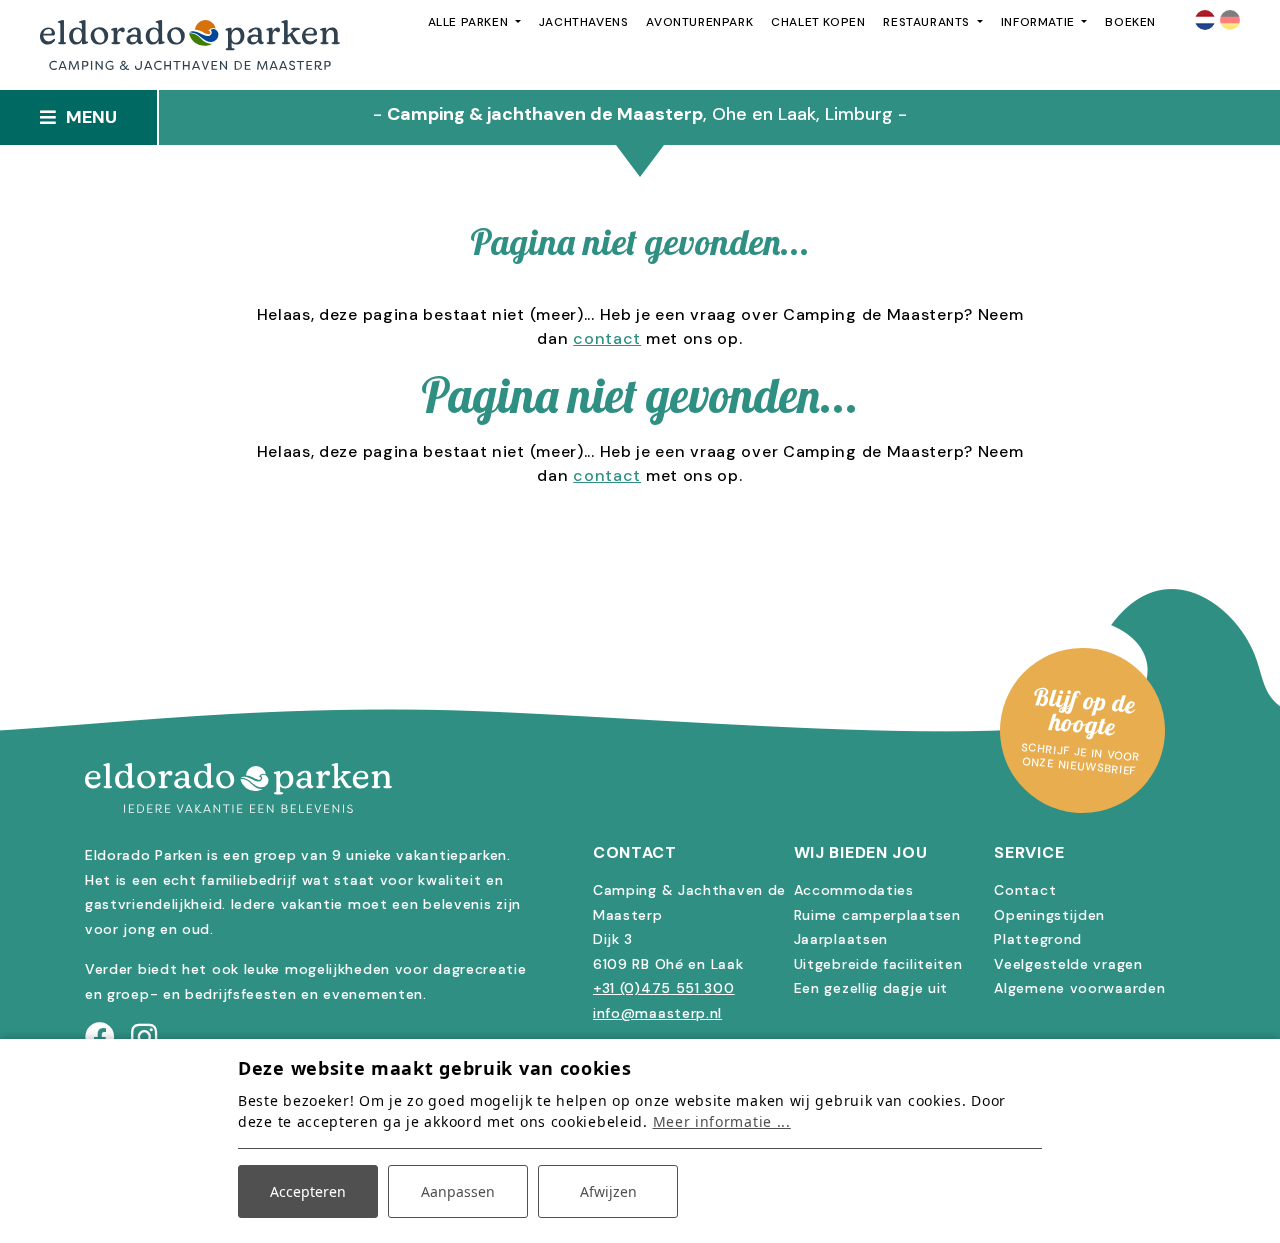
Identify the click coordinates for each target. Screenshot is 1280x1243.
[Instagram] (144, 1037)
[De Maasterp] (640, 788)
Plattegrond (1038, 939)
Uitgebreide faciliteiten (878, 964)
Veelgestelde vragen (1068, 964)
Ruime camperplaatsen (877, 915)
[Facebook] (100, 1037)
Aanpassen (458, 1191)
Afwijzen (608, 1191)
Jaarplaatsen (841, 939)
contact (607, 338)
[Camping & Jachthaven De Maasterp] (190, 45)
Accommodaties (854, 890)
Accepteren (308, 1191)
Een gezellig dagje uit (871, 988)
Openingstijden (1049, 915)
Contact (1025, 890)
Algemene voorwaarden (1079, 988)
